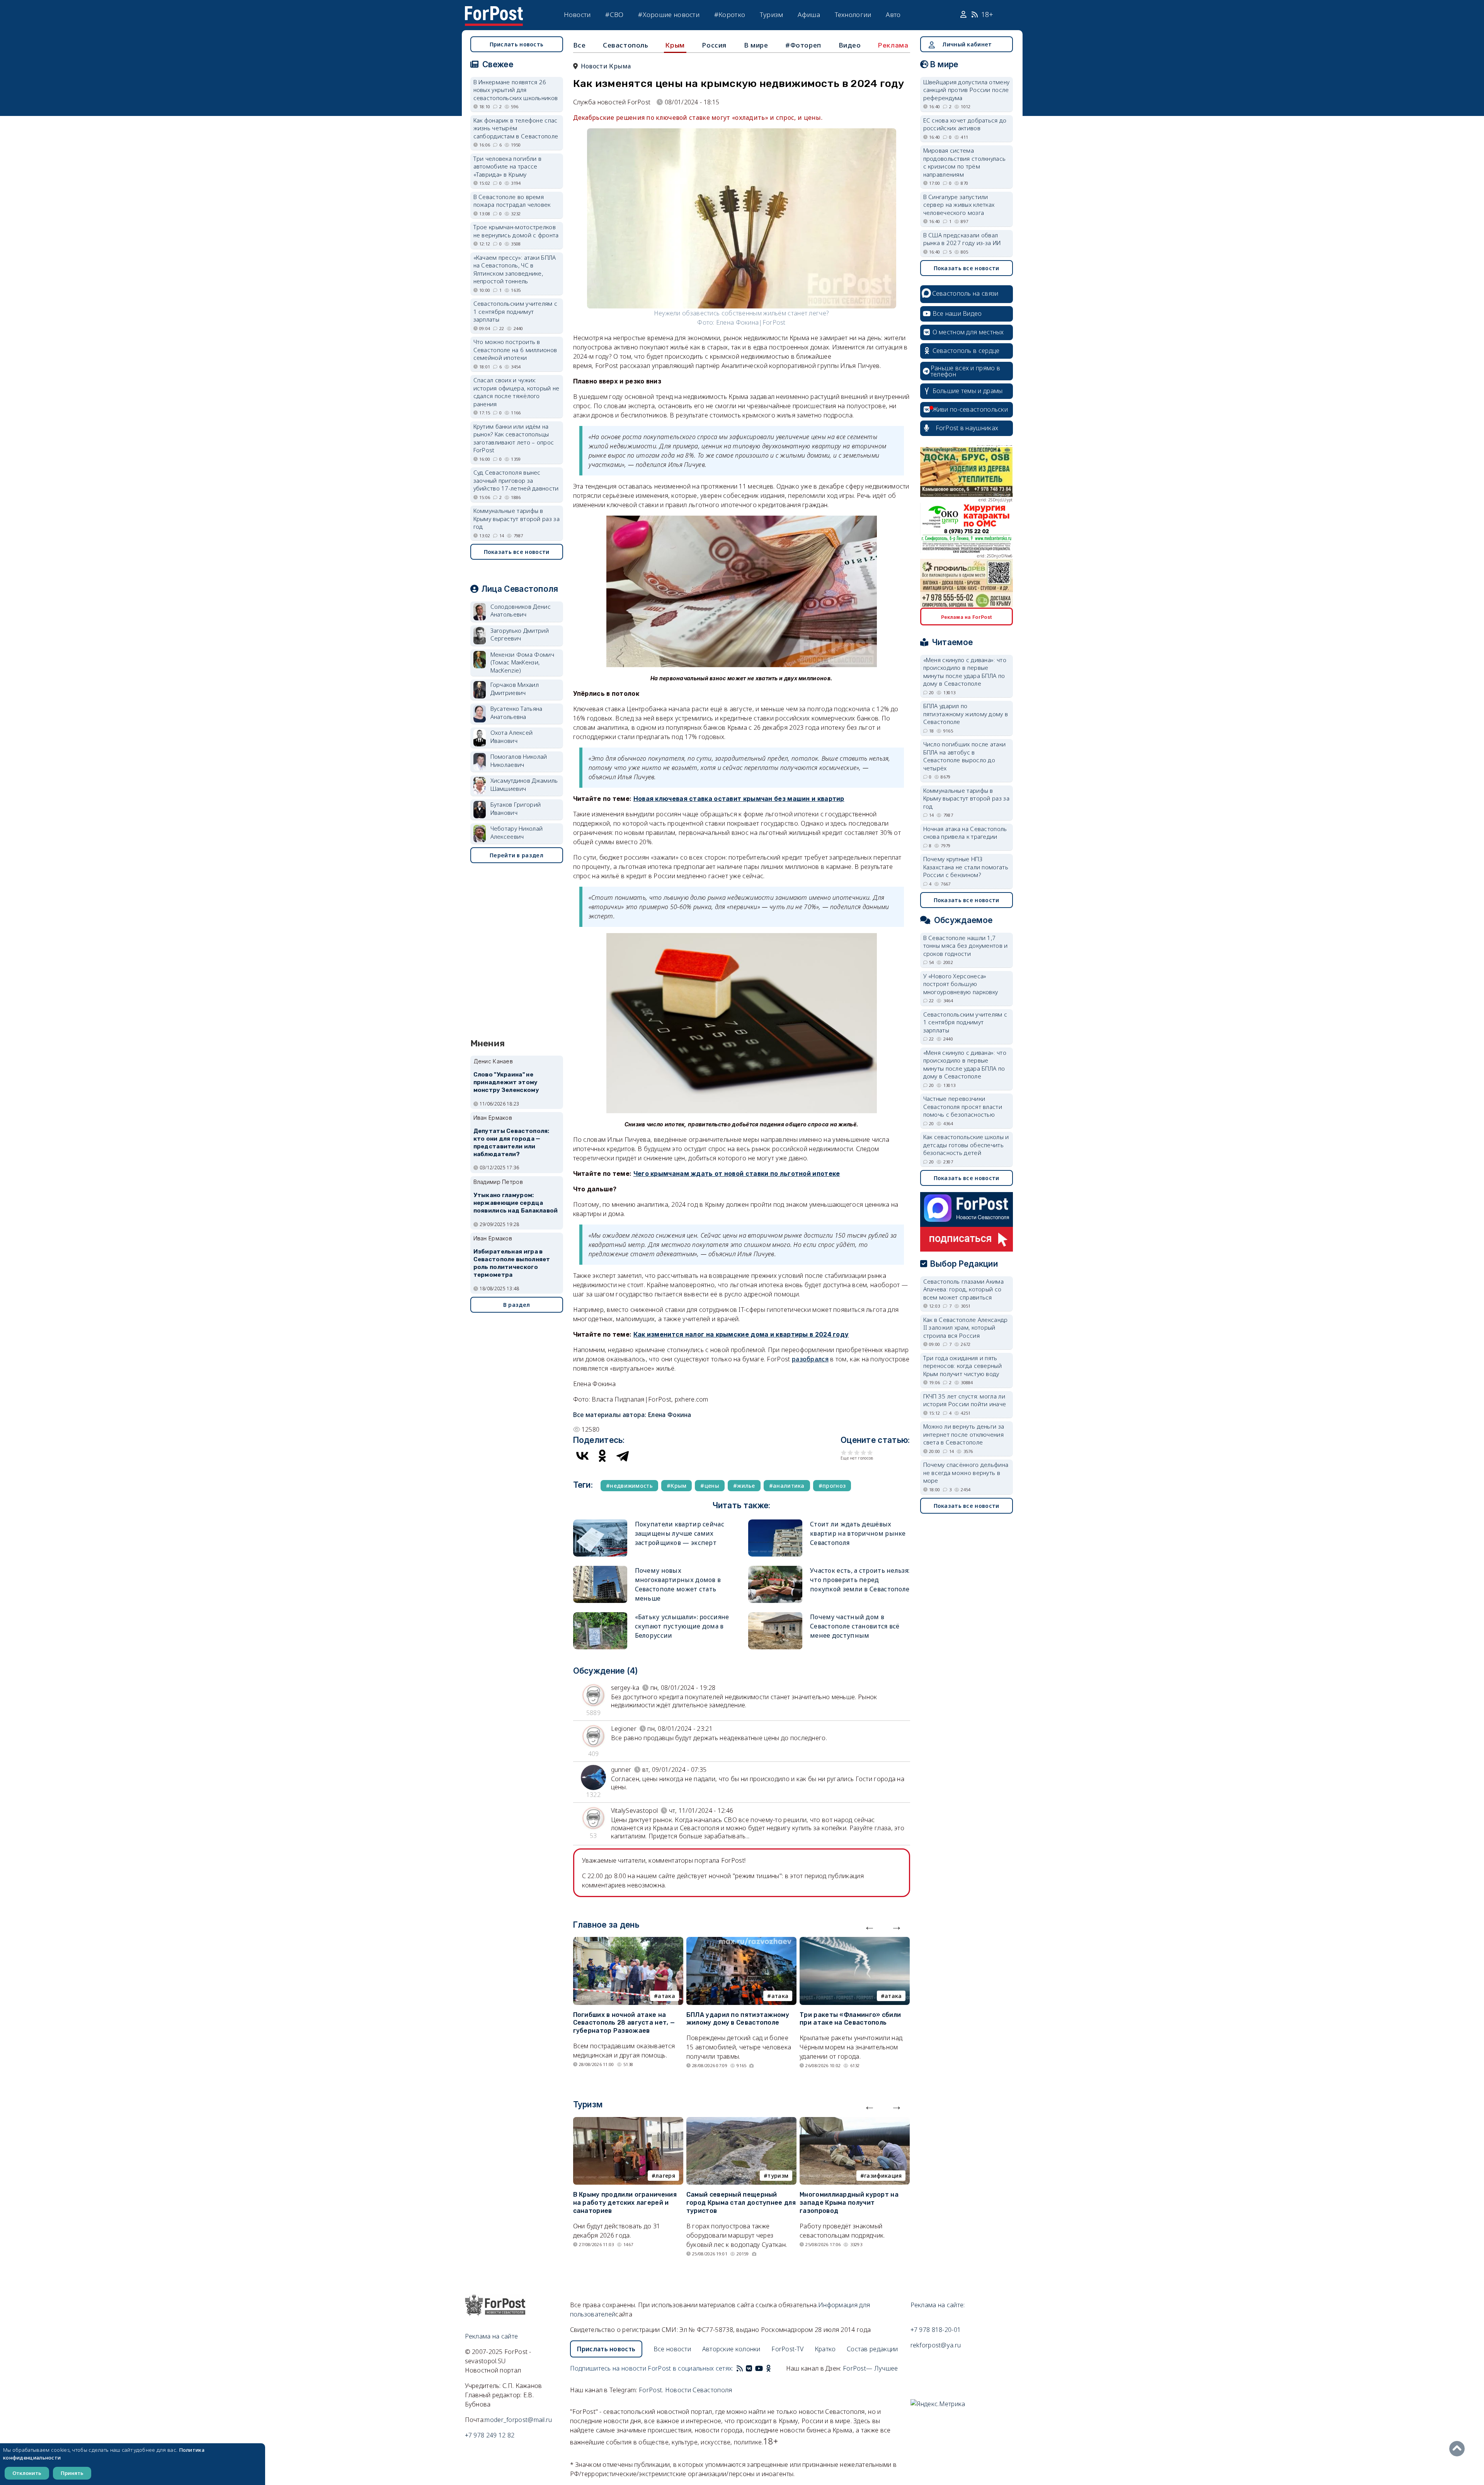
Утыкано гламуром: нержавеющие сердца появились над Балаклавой (516, 1203)
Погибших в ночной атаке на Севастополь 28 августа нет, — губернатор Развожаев (624, 2023)
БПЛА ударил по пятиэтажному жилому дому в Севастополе (738, 2019)
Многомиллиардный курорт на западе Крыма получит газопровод (849, 2203)
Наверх (1459, 2449)
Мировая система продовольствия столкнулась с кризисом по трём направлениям (965, 162)
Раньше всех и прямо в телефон (965, 371)
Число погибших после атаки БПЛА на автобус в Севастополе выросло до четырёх (965, 756)
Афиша (809, 14)
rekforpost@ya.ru (936, 2345)
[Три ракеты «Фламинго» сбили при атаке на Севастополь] (855, 1942)
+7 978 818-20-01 (936, 2330)
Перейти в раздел (517, 855)
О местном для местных (968, 332)
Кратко (825, 2349)
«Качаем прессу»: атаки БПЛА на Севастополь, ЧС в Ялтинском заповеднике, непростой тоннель (515, 269)
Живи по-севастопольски (970, 409)
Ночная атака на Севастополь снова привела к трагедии (965, 833)
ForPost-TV (787, 2349)
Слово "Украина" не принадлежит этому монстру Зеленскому (506, 1082)
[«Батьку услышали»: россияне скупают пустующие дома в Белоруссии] (600, 1616)
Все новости (672, 2349)
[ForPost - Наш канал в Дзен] (774, 2368)
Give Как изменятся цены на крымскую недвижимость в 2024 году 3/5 (857, 1452)
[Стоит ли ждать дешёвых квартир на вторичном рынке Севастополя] (775, 1523)
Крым (675, 45)
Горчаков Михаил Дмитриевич (515, 689)
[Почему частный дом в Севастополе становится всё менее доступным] (775, 1616)
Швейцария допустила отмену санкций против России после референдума (967, 90)
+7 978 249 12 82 (490, 2435)
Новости (577, 14)
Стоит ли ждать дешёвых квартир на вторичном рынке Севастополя (858, 1533)
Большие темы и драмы (968, 391)
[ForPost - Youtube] (759, 2368)
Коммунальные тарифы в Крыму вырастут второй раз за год (517, 519)
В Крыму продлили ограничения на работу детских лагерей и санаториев (625, 2203)
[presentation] (870, 1926)
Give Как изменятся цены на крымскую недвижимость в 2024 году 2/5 (850, 1452)
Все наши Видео (957, 313)
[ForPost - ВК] (749, 2368)
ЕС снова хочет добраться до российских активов (965, 124)
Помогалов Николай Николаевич (519, 760)
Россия (714, 45)
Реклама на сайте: (938, 2305)
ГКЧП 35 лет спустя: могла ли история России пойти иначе (965, 1400)
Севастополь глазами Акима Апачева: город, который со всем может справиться (964, 1289)
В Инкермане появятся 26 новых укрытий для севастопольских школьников (516, 90)
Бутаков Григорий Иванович (516, 808)
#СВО (614, 14)
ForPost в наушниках (967, 428)
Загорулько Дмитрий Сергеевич (520, 634)
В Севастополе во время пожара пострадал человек (512, 201)
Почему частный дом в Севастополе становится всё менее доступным (855, 1626)
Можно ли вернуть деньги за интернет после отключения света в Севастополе (964, 1434)
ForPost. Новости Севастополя (685, 2390)
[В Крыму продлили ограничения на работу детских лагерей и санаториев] (628, 2122)
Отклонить (27, 2473)
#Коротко (730, 14)
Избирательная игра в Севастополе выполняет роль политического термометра (512, 1263)
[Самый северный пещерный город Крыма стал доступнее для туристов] (741, 2122)
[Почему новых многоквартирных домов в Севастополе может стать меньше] (600, 1569)
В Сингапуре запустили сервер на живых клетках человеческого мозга (959, 205)
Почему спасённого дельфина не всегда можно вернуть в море (966, 1472)
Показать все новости (517, 552)
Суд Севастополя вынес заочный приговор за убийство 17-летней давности (516, 480)
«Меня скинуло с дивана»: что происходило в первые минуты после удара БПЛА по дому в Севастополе (965, 672)
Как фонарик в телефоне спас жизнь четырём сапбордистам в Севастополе (516, 128)
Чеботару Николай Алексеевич (517, 832)
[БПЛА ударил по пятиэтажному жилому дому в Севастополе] (741, 1942)
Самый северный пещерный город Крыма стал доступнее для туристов (741, 2203)
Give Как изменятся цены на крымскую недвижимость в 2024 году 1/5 (844, 1452)
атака (666, 1996)
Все (579, 45)
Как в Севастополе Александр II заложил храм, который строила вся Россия (966, 1328)
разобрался (810, 1359)
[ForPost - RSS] (740, 2368)
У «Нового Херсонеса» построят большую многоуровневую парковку (961, 984)
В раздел (517, 1305)
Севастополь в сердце (966, 351)
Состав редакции (872, 2349)
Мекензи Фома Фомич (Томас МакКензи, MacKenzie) (522, 662)
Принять (72, 2473)
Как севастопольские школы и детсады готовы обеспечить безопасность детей (966, 1145)
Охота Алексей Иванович (512, 737)
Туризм (772, 14)
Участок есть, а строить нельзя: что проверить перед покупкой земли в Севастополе (860, 1580)
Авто (893, 14)
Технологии (853, 14)
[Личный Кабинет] (964, 15)
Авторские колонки (731, 2349)
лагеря (665, 2176)
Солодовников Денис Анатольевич (521, 611)
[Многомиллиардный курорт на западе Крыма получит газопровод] (855, 2122)
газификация (883, 2176)
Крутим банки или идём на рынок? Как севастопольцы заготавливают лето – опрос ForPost (514, 438)
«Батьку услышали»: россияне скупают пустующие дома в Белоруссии (682, 1626)
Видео (850, 45)
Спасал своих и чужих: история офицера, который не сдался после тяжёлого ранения (517, 392)
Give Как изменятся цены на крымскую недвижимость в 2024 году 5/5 (870, 1452)
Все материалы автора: (632, 1415)
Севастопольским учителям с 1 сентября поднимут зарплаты (516, 311)
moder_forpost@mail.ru (518, 2420)
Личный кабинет (967, 44)
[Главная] (494, 11)
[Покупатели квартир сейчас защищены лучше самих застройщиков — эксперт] (600, 1523)
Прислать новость (517, 44)
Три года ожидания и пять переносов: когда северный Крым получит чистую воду (963, 1366)
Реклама (893, 45)
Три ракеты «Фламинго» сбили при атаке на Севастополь (850, 2019)
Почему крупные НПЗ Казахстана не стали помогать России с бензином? (966, 867)
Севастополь (626, 45)
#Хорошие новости (669, 14)
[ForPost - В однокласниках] (768, 2368)
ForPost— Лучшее (870, 2368)
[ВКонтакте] (582, 1456)
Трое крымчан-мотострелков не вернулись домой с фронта (516, 231)
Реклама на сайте (492, 2336)
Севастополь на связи (965, 293)
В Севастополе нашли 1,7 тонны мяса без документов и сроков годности (966, 946)
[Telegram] (623, 1456)
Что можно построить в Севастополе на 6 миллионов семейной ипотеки (515, 350)
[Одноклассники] (602, 1456)
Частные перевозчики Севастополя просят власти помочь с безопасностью (963, 1106)
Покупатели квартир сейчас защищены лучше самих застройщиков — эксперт (680, 1533)
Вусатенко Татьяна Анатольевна (517, 713)
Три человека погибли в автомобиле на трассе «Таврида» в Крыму (508, 166)
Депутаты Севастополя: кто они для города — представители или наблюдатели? (511, 1142)
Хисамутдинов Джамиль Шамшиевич (524, 784)
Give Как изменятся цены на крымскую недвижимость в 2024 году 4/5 (864, 1452)
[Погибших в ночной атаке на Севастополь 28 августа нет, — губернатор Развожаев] (628, 1942)
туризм (778, 2176)
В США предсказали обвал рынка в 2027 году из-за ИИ (962, 239)
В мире (756, 45)
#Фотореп (803, 45)
